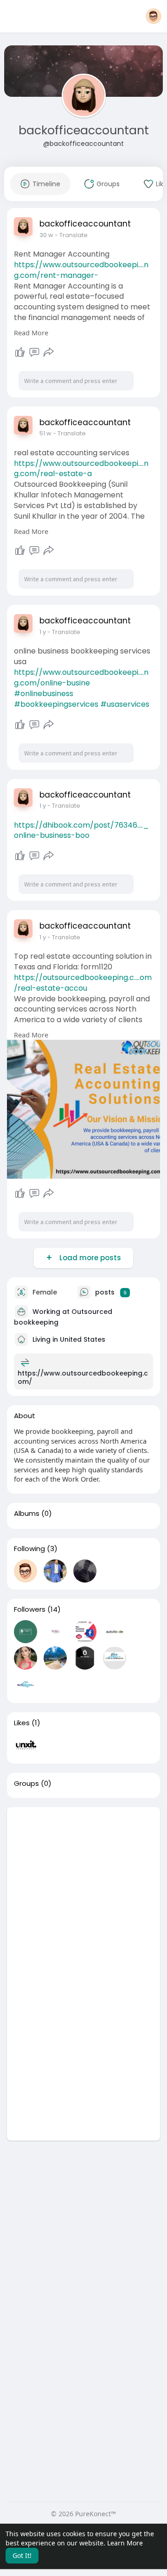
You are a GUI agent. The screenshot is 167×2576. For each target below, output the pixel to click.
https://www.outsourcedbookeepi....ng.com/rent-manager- (81, 270)
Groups (26, 1784)
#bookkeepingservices (56, 704)
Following (29, 1549)
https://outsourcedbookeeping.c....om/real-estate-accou (83, 983)
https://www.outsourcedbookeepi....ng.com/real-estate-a (81, 469)
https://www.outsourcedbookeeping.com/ (83, 1377)
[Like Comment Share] (34, 352)
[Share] (49, 352)
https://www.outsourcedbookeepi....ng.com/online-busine (81, 678)
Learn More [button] (125, 2543)
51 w (45, 433)
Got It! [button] (22, 2555)
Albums (27, 1514)
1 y (43, 632)
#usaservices (125, 704)
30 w (46, 235)
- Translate (71, 235)
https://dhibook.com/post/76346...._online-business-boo (81, 830)
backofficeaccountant (84, 130)
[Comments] (34, 352)
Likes (22, 1723)
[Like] (20, 352)
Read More (31, 333)
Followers (30, 1609)
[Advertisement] (83, 1891)
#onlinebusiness (44, 694)
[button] (154, 16)
